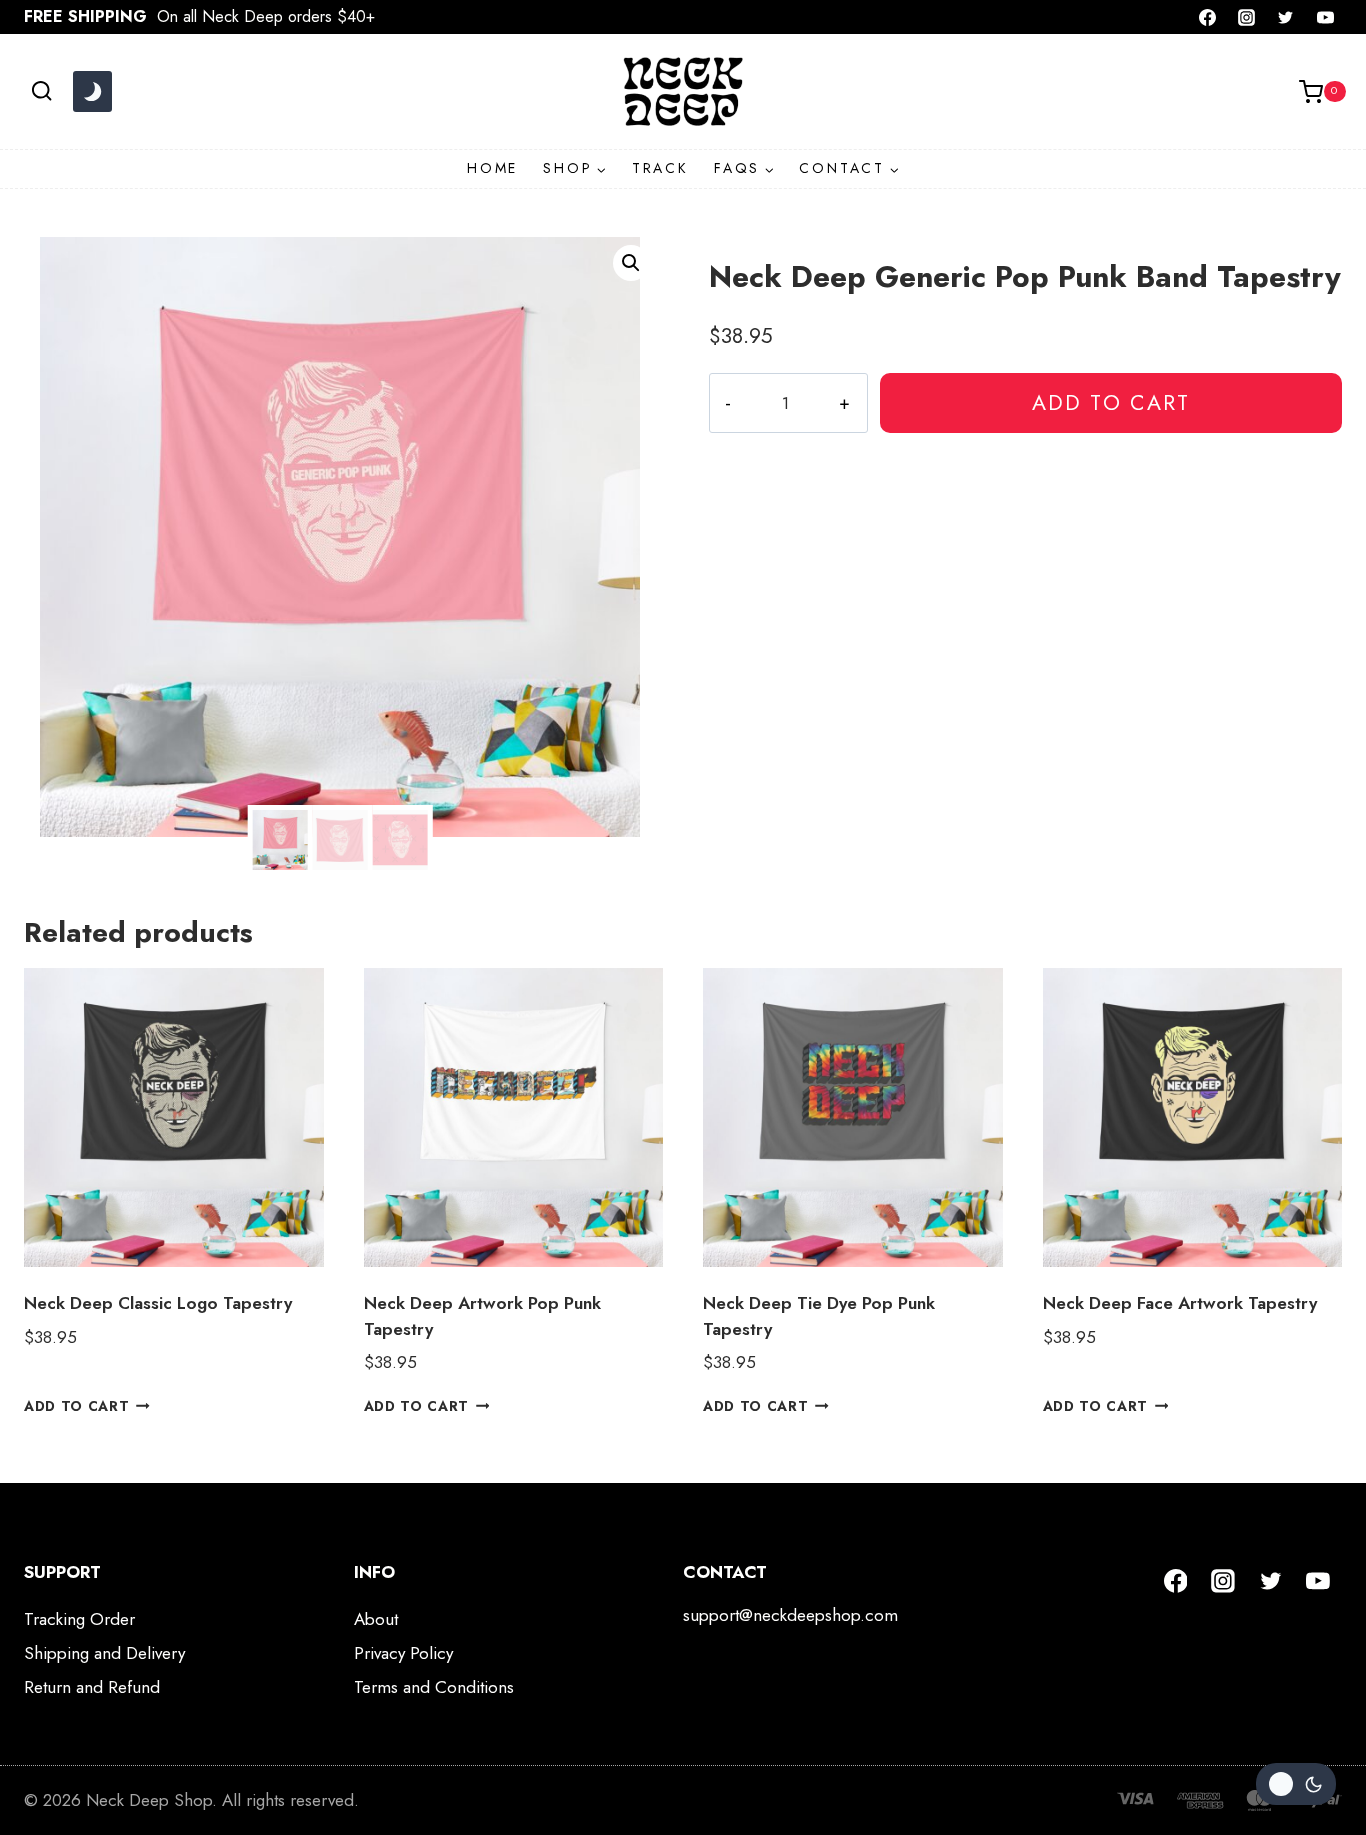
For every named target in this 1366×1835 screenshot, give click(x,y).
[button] (631, 263)
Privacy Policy (403, 1653)
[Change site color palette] (92, 92)
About (376, 1619)
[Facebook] (1208, 17)
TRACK (660, 168)
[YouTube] (1325, 17)
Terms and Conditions (434, 1687)
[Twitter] (1286, 17)
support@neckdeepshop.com (790, 1615)
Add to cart (1111, 402)
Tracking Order (79, 1619)
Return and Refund (92, 1687)
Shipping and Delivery (104, 1653)
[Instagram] (1247, 17)
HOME (492, 168)
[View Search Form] (41, 91)
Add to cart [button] (76, 1405)
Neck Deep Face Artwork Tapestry (1180, 1303)
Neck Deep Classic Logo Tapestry (158, 1303)
